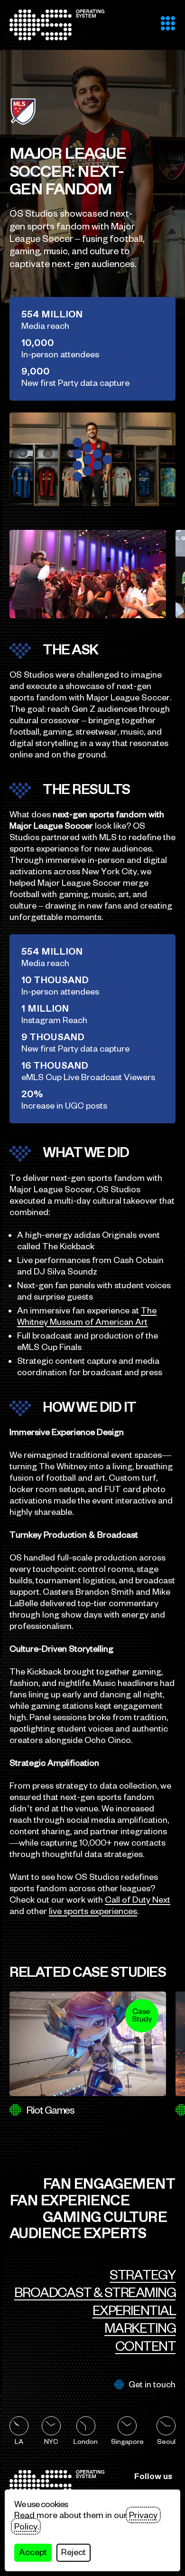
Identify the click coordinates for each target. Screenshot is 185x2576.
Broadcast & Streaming (95, 2292)
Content (145, 2346)
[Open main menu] (168, 23)
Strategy (143, 2275)
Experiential (134, 2310)
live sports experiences (93, 1911)
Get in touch (152, 2384)
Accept (33, 2552)
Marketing (140, 2328)
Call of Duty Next (138, 1900)
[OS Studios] (57, 25)
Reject (74, 2552)
